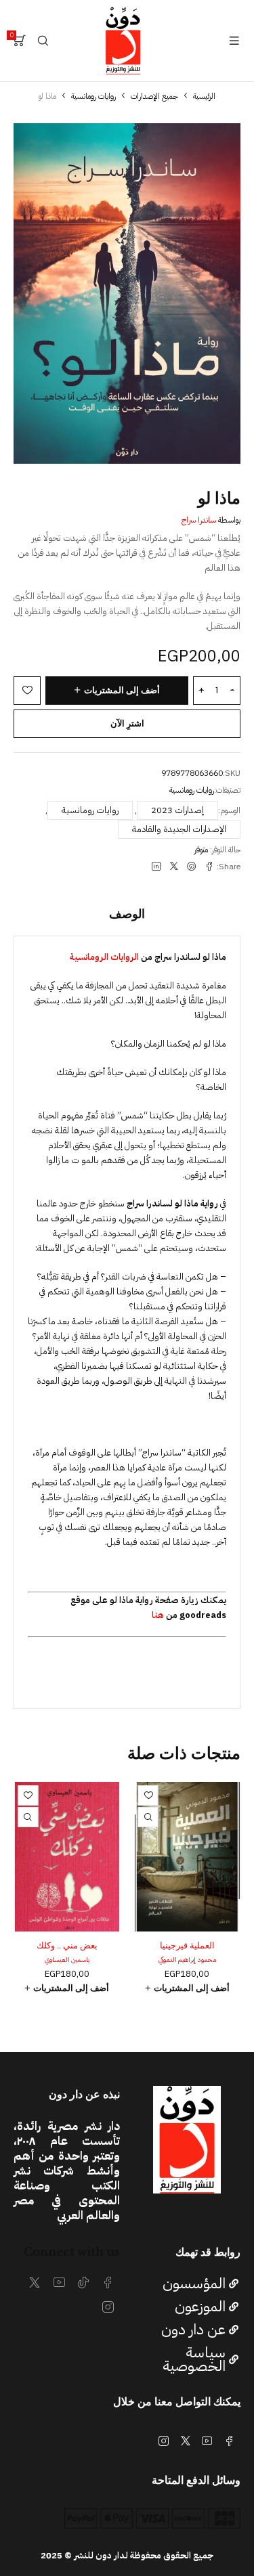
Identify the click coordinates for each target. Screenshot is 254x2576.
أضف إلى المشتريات (122, 690)
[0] (20, 41)
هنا (158, 1615)
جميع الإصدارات (154, 96)
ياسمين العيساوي (67, 1960)
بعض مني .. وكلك (67, 1945)
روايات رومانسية (93, 96)
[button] (188, 1988)
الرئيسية (204, 96)
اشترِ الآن (127, 723)
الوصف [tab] (127, 914)
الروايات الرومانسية (104, 957)
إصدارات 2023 (177, 810)
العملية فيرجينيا (187, 1945)
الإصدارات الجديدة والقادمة (179, 829)
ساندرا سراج (199, 520)
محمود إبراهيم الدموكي (187, 1960)
